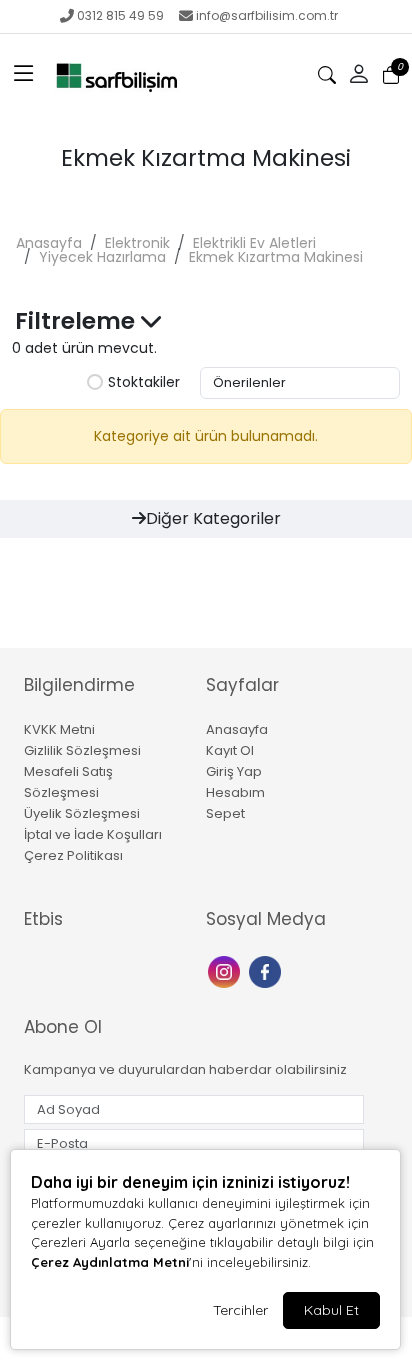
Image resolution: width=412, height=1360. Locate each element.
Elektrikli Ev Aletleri (254, 243)
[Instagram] (226, 970)
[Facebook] (267, 970)
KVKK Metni (59, 729)
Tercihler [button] (240, 1310)
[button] (24, 75)
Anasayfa (49, 243)
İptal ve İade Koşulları (93, 834)
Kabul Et (331, 1310)
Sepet (225, 813)
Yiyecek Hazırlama (102, 257)
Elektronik (137, 243)
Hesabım (235, 792)
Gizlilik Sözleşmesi (82, 750)
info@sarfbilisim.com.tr (267, 15)
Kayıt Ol (230, 750)
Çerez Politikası (73, 855)
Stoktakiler (144, 383)
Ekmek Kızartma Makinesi (276, 257)
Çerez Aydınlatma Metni (110, 1262)
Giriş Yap (234, 771)
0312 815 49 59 (120, 15)
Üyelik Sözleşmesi (82, 813)
